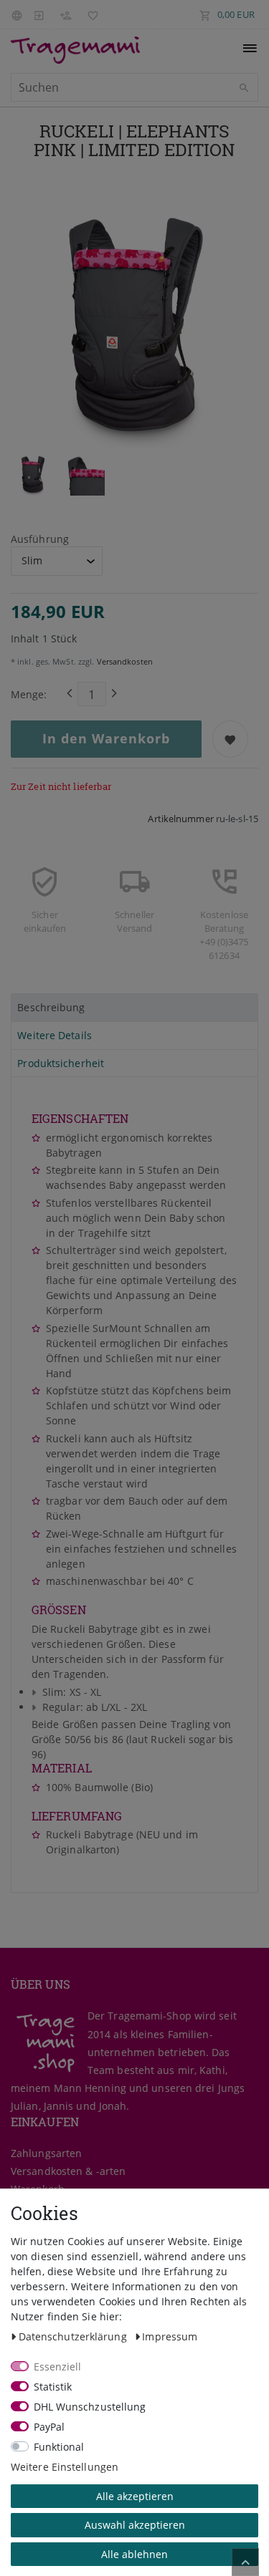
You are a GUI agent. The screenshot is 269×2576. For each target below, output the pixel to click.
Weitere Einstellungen (65, 2467)
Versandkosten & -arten (68, 2171)
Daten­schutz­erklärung (74, 2336)
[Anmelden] (39, 14)
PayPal (49, 2427)
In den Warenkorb (106, 738)
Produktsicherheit (61, 1063)
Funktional (59, 2447)
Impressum (170, 2336)
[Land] (19, 14)
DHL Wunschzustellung (90, 2407)
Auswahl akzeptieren (135, 2525)
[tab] (134, 1008)
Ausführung (40, 539)
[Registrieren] (65, 14)
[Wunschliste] (90, 14)
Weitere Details (55, 1035)
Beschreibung (51, 1007)
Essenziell (58, 2367)
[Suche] (244, 88)
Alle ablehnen (134, 2554)
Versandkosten (123, 661)
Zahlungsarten (46, 2153)
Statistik (53, 2387)
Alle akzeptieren (135, 2496)
